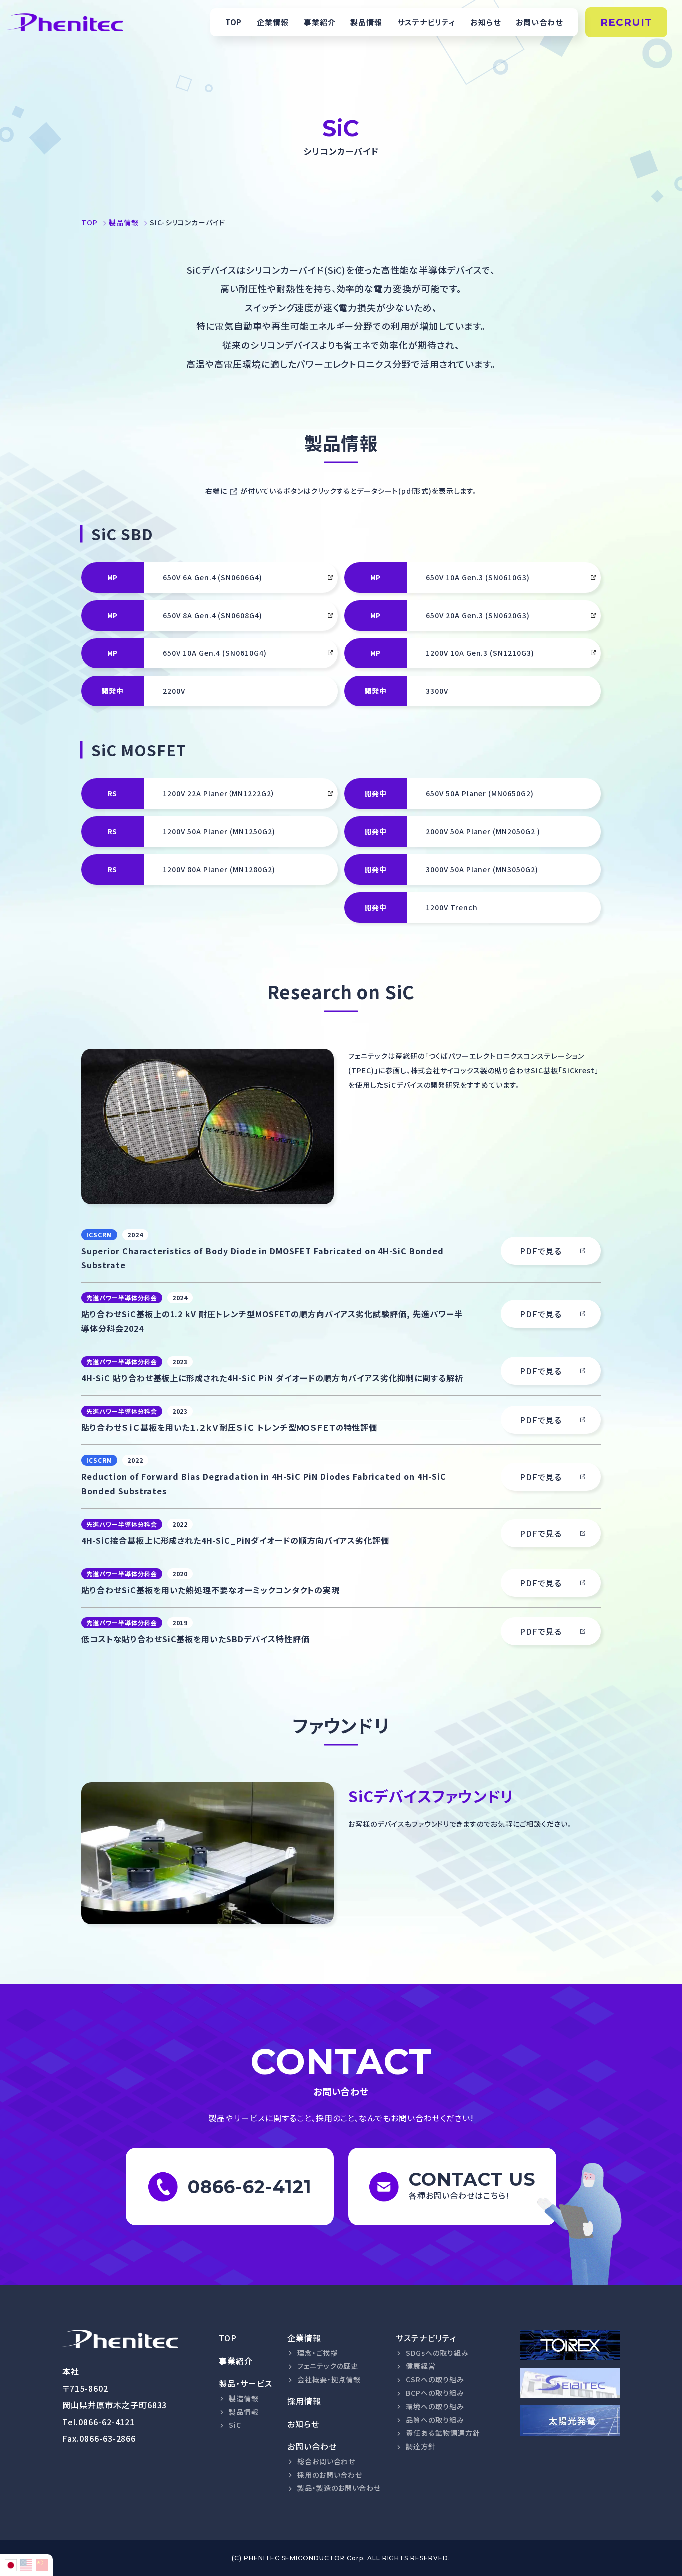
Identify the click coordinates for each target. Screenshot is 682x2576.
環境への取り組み (435, 2406)
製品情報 (366, 22)
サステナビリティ (426, 22)
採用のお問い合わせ (330, 2475)
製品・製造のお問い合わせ (339, 2488)
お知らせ (486, 22)
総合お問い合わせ (326, 2461)
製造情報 (244, 2398)
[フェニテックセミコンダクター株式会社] (120, 2339)
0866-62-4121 (107, 2422)
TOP (234, 22)
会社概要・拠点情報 (329, 2379)
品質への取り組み (435, 2420)
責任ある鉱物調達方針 (443, 2433)
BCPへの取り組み (435, 2393)
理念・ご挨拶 (317, 2353)
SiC (235, 2425)
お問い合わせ (539, 22)
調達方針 (421, 2446)
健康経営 (421, 2366)
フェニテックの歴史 (328, 2366)
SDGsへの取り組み (437, 2353)
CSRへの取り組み (435, 2379)
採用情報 (304, 2401)
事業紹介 (320, 22)
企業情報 (273, 22)
